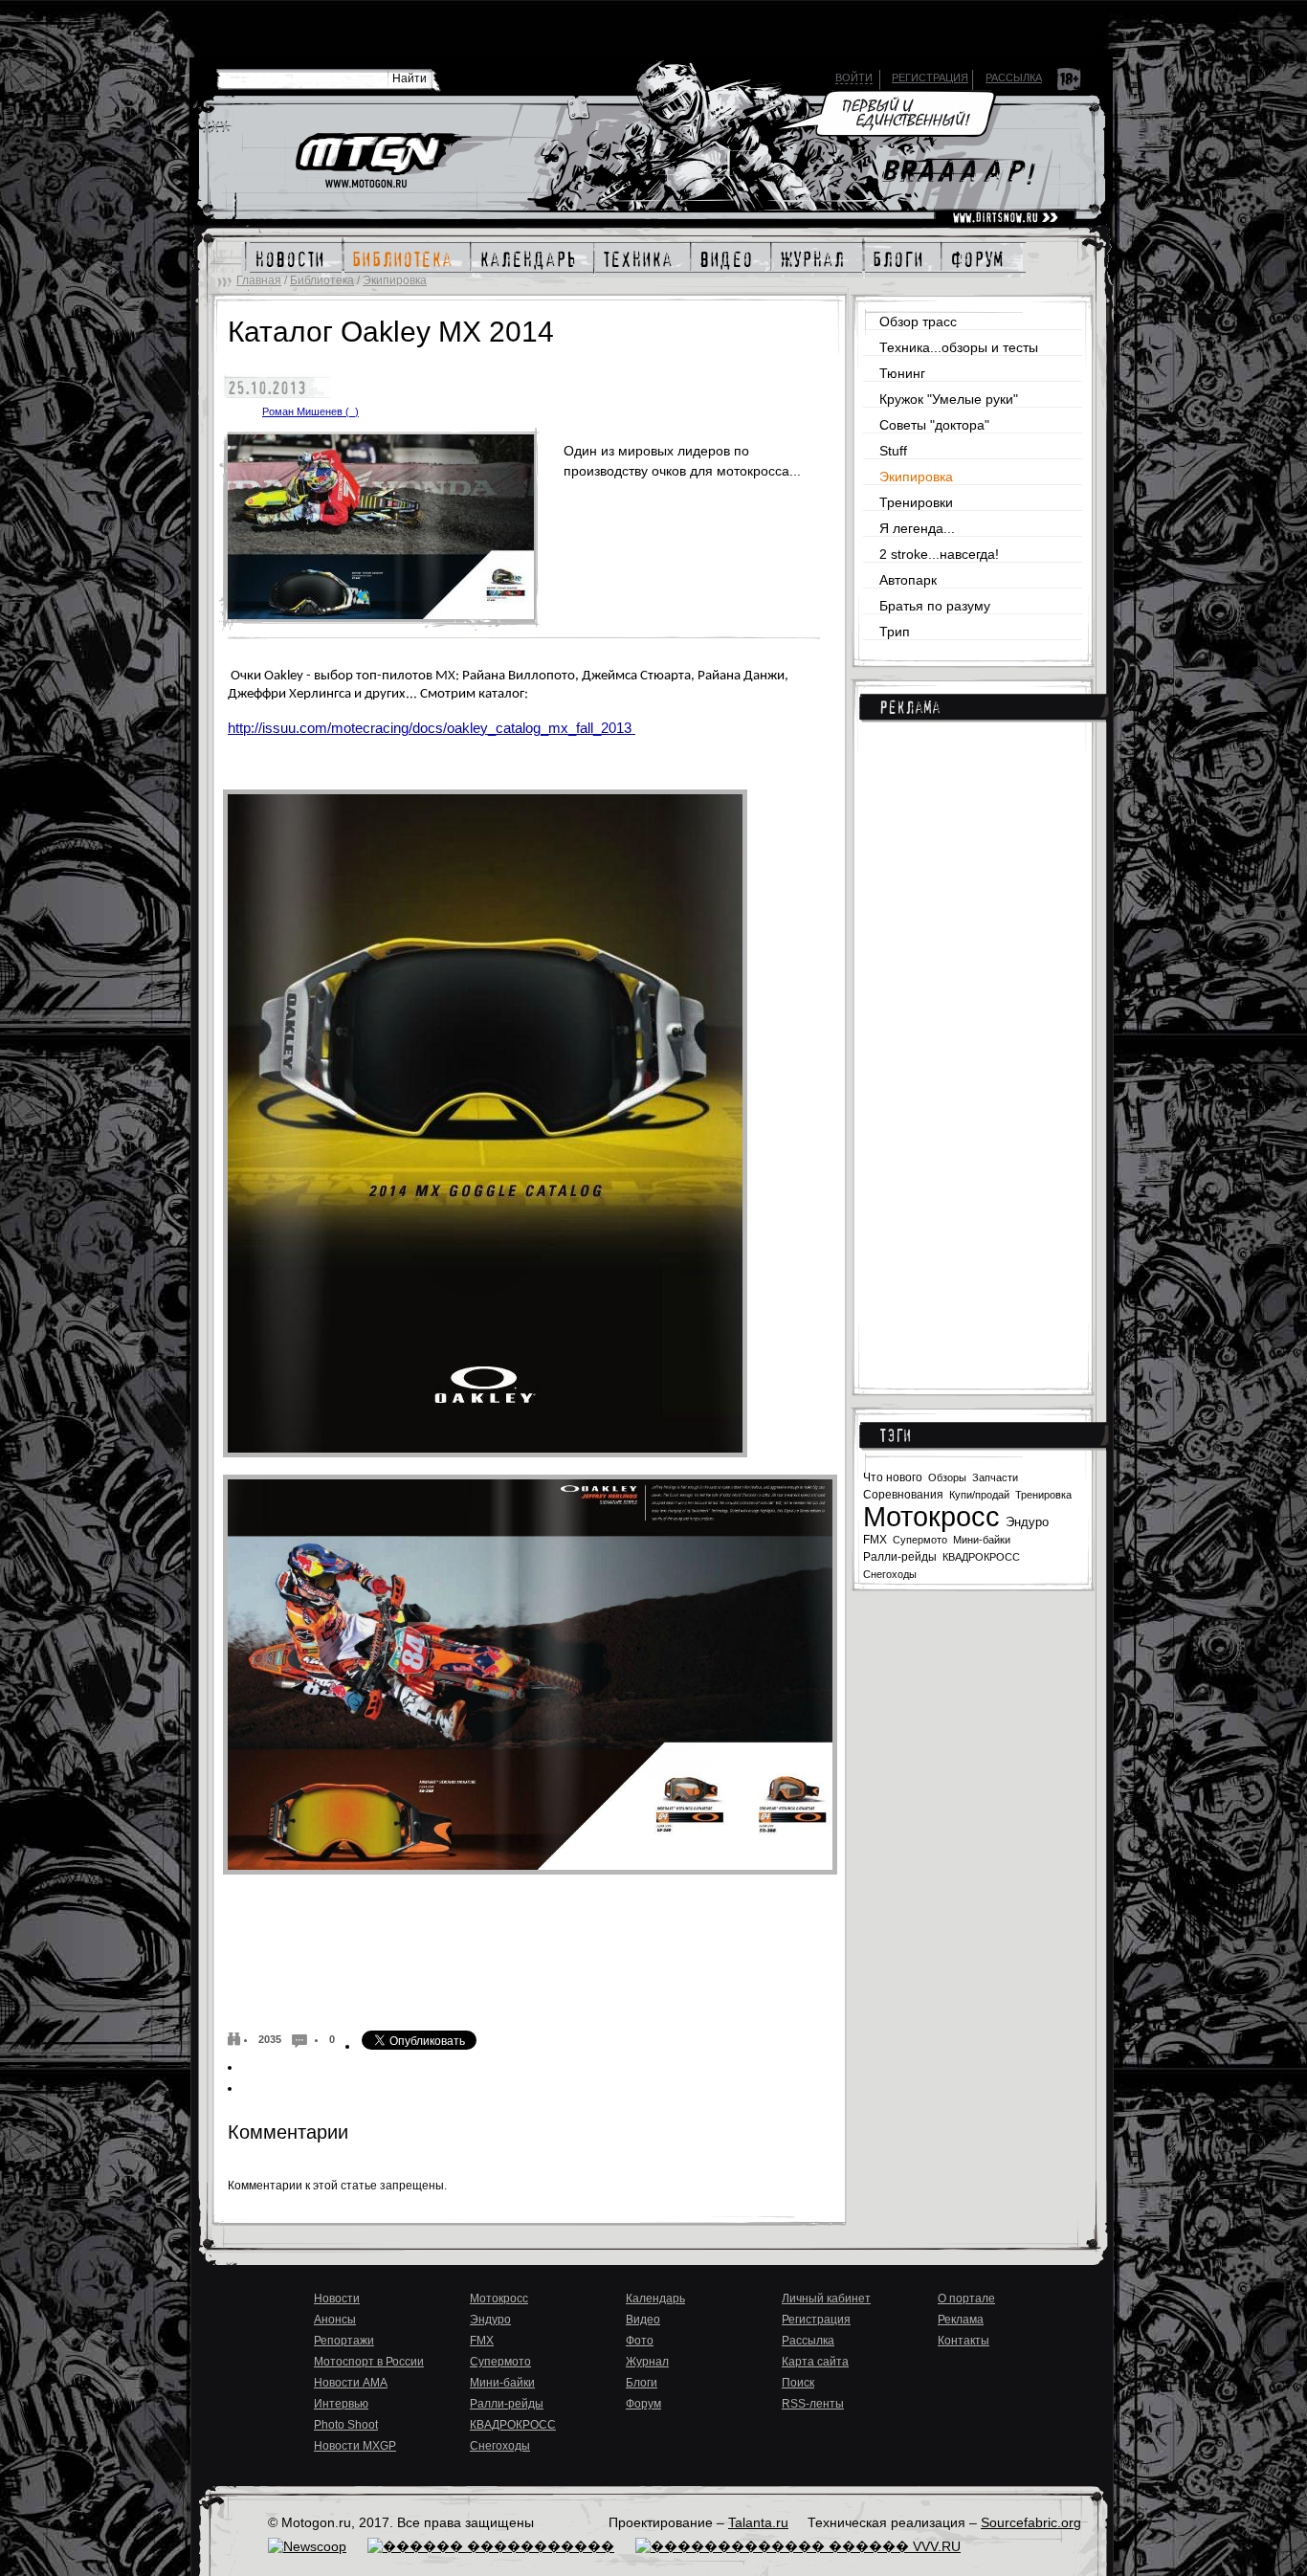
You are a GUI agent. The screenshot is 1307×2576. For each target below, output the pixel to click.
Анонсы (335, 2320)
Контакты (964, 2341)
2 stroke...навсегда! (939, 554)
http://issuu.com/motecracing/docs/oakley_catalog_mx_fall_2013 (432, 728)
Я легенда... (917, 528)
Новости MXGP (355, 2446)
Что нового (893, 1477)
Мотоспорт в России (369, 2362)
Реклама (910, 707)
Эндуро (1027, 1522)
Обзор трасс (918, 322)
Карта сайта (815, 2362)
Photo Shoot (346, 2425)
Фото (640, 2341)
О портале (966, 2298)
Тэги (895, 1435)
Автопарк (908, 580)
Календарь (655, 2298)
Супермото (920, 1540)
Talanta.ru (758, 2522)
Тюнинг (902, 373)
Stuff (893, 451)
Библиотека (322, 280)
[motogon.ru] (382, 162)
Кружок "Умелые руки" (949, 399)
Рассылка (1014, 78)
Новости (337, 2298)
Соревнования (903, 1495)
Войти (854, 78)
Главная (259, 280)
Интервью (341, 2404)
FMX (875, 1539)
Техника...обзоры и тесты (959, 347)
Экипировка (395, 280)
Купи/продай (979, 1495)
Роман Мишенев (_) (310, 411)
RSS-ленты (813, 2404)
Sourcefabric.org (1031, 2522)
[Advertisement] (973, 1045)
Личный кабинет (826, 2298)
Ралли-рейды (900, 1557)
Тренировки (916, 502)
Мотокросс (931, 1517)
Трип (895, 632)
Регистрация (930, 78)
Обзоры (947, 1477)
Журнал (647, 2362)
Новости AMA (351, 2383)
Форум (643, 2404)
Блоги (642, 2383)
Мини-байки (982, 1540)
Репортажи (344, 2341)
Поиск (798, 2383)
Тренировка (1043, 1495)
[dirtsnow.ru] (1005, 218)
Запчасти (995, 1477)
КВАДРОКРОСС (981, 1557)
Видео (643, 2320)
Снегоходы (890, 1574)
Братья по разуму (935, 606)
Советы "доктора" (934, 425)
